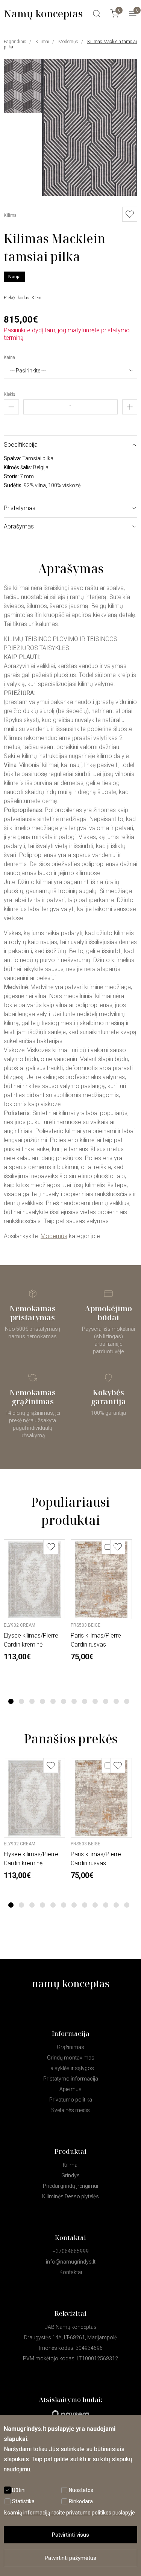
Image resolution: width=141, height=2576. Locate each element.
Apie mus (70, 2089)
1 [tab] (11, 1701)
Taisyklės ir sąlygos (71, 2068)
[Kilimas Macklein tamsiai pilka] (90, 194)
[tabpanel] (34, 1600)
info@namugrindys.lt (71, 2262)
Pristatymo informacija (71, 2079)
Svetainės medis (70, 2110)
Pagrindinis (15, 42)
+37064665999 (71, 2251)
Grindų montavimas (71, 2058)
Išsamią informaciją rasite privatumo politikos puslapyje (69, 2513)
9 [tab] (95, 1701)
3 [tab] (32, 1701)
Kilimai (42, 42)
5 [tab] (53, 1701)
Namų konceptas (43, 14)
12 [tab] (127, 1701)
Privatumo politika (71, 2100)
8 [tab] (84, 1701)
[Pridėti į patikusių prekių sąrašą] (51, 1547)
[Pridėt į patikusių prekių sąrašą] (130, 214)
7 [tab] (74, 1701)
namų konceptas (71, 1983)
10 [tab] (106, 1701)
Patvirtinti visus (70, 2535)
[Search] (97, 14)
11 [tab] (116, 1701)
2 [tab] (21, 1701)
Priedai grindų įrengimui (70, 2186)
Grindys (70, 2175)
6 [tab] (63, 1701)
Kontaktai (71, 2272)
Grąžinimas (70, 2047)
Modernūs (68, 42)
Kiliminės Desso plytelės (70, 2196)
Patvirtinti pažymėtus (70, 2558)
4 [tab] (42, 1701)
